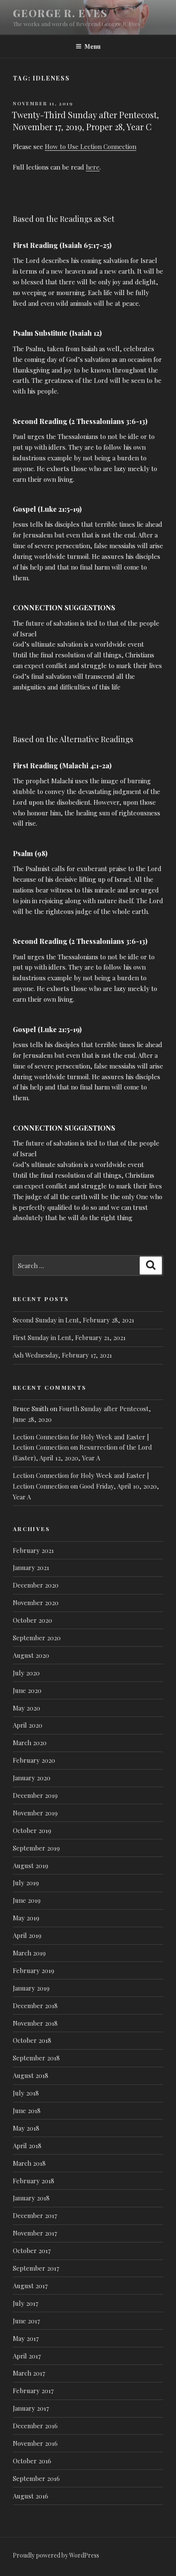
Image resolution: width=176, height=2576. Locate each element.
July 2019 (26, 1883)
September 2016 (36, 2478)
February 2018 (34, 2181)
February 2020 (34, 1760)
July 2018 (26, 2093)
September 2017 (36, 2268)
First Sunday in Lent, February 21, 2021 (69, 1337)
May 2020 (26, 1708)
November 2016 (35, 2443)
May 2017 (26, 2338)
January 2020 (32, 1778)
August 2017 (30, 2286)
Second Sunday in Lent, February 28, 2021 (73, 1320)
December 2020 (36, 1585)
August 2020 (31, 1655)
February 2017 (33, 2391)
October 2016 (32, 2461)
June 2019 (27, 1900)
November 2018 (35, 2023)
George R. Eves (60, 13)
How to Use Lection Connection (91, 146)
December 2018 (35, 2006)
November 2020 (36, 1603)
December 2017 (35, 2215)
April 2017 (27, 2356)
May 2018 (26, 2128)
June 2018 (27, 2110)
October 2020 (32, 1620)
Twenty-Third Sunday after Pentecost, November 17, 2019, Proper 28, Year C (85, 121)
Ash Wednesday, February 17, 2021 (62, 1355)
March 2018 (29, 2163)
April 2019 (27, 1935)
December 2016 (35, 2426)
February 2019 (34, 1970)
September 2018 (36, 2058)
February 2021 (33, 1550)
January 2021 (31, 1567)
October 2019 (32, 1830)
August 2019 (31, 1866)
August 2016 (31, 2496)
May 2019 (26, 1918)
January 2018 (31, 2198)
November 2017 (35, 2233)
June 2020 (27, 1690)
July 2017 (26, 2303)
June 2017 (26, 2321)
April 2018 (27, 2146)
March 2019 (29, 1953)
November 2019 (35, 1813)
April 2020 (28, 1725)
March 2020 (30, 1743)
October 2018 (32, 2040)
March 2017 (29, 2373)
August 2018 (31, 2075)
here (93, 167)
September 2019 (36, 1848)
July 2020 (26, 1673)
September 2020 (37, 1638)
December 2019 (35, 1795)
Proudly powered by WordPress (56, 2555)
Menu (92, 46)
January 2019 (31, 1988)
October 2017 (32, 2251)
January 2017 (31, 2408)
